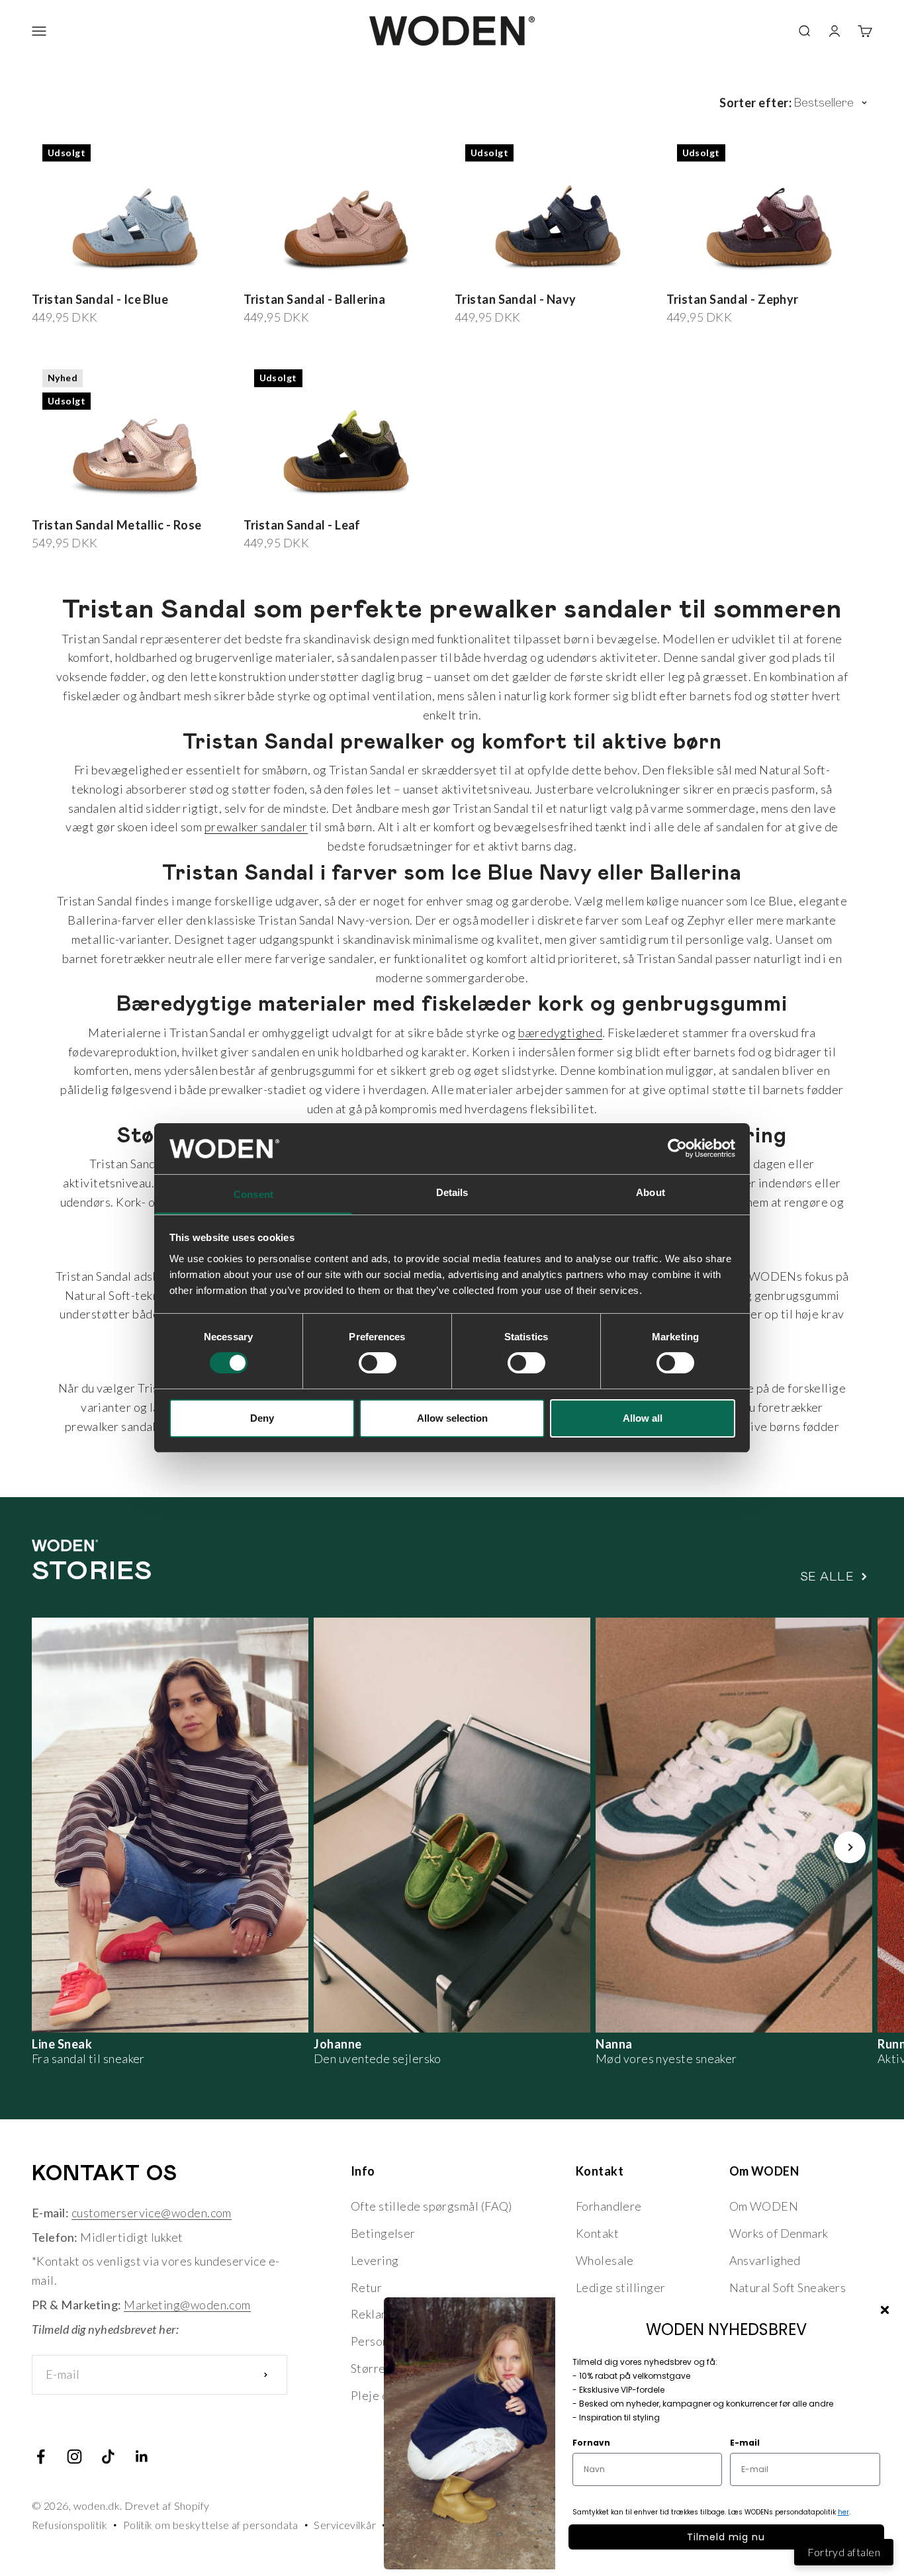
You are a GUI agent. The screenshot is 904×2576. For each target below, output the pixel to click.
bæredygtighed (561, 1033)
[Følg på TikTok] (108, 2457)
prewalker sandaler (256, 827)
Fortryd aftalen (844, 2552)
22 (317, 274)
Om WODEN (764, 2206)
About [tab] (651, 1192)
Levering (375, 2260)
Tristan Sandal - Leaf (302, 525)
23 (336, 274)
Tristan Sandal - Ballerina (315, 299)
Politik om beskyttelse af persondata (211, 2525)
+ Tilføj (418, 273)
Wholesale (605, 2260)
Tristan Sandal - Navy (515, 299)
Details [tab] (452, 1192)
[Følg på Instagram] (74, 2457)
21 (299, 274)
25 (373, 274)
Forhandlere (609, 2206)
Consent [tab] (253, 1194)
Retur (366, 2287)
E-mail (745, 2443)
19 (262, 274)
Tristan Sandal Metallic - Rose (117, 525)
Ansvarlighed (765, 2260)
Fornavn (591, 2443)
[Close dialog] (885, 2310)
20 (280, 274)
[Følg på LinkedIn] (142, 2457)
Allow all (643, 1418)
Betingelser (383, 2233)
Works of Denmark (779, 2233)
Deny (262, 1418)
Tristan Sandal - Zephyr (733, 299)
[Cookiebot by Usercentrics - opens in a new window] (677, 1148)
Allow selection (452, 1418)
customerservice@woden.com (152, 2213)
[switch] (378, 1363)
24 (354, 274)
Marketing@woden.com (187, 2305)
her (843, 2512)
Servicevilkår (345, 2525)
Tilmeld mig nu (726, 2537)
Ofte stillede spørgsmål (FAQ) (431, 2206)
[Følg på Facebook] (41, 2457)
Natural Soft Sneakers (788, 2287)
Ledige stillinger (621, 2287)
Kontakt (597, 2233)
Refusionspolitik (69, 2525)
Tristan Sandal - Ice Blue (100, 299)
